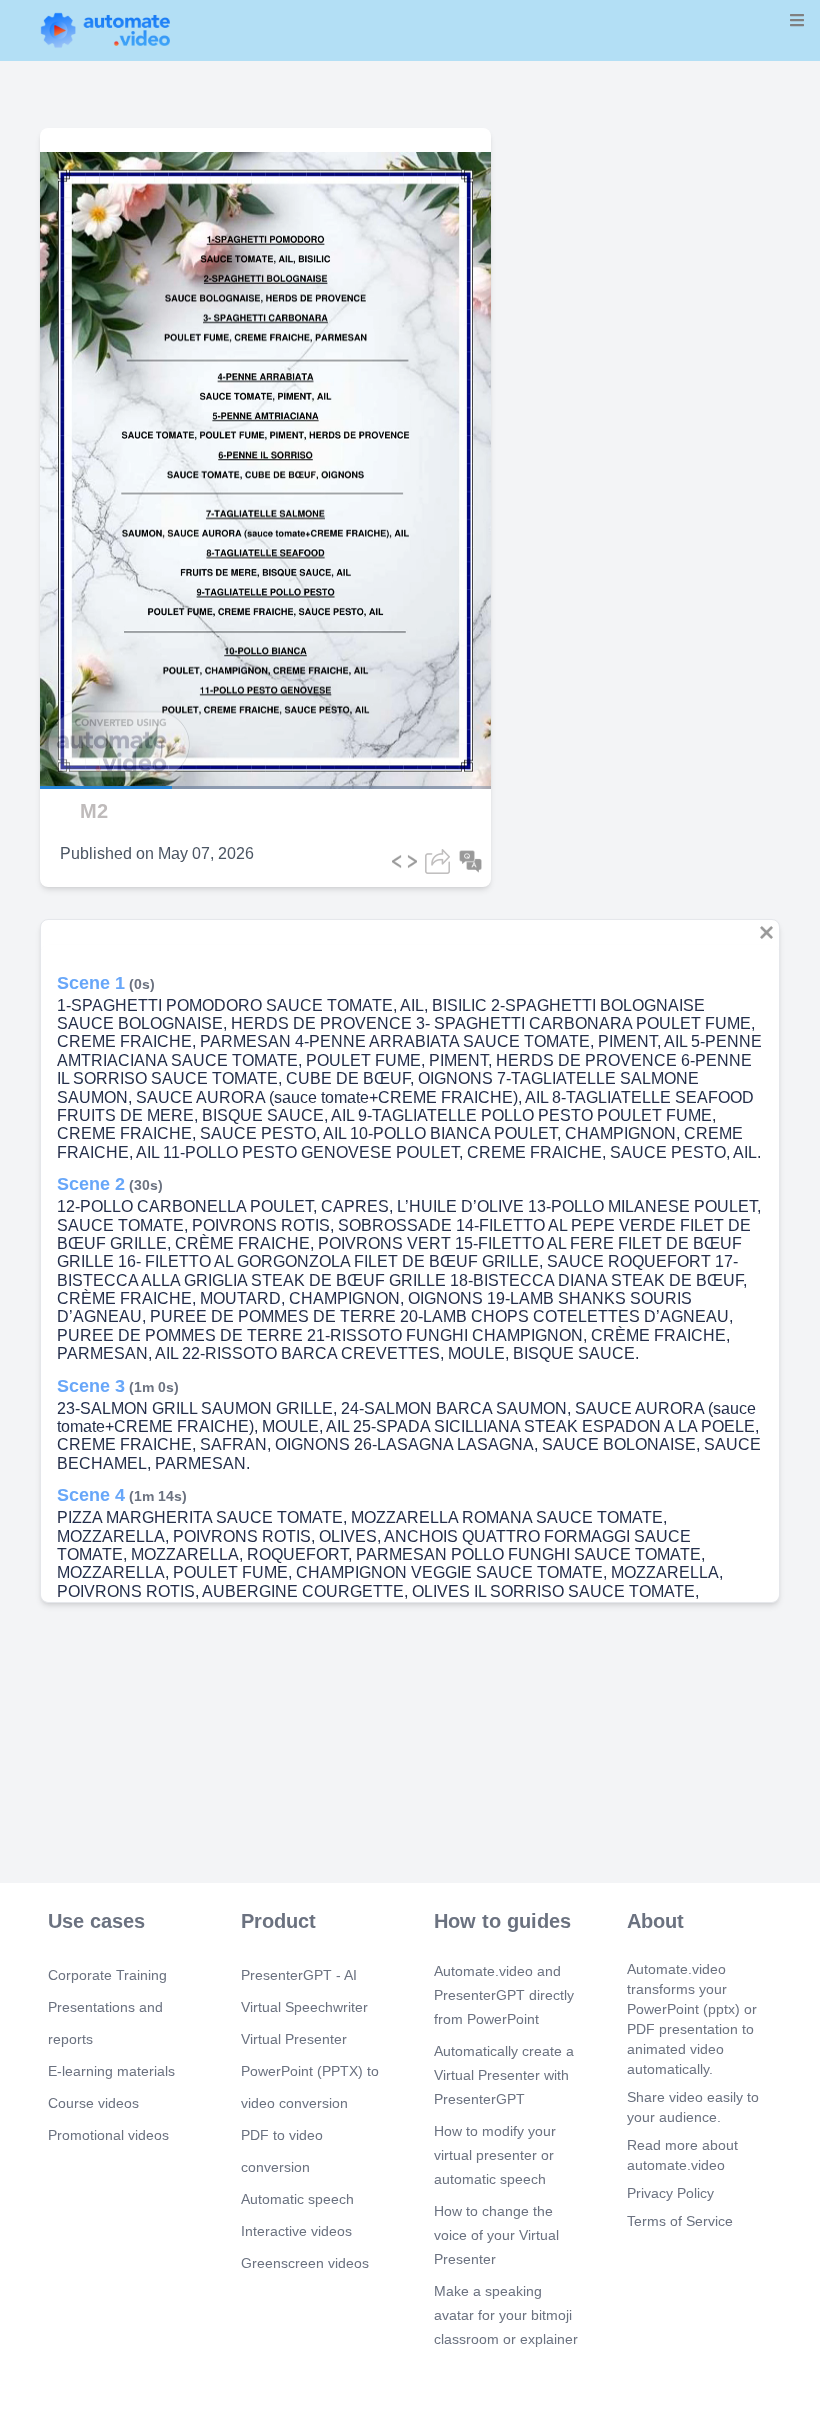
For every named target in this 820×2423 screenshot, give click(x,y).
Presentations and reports (105, 2023)
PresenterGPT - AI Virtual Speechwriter (304, 1991)
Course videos (93, 2103)
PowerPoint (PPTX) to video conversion (310, 2087)
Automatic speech (297, 2199)
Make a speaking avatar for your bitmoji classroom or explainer (506, 2315)
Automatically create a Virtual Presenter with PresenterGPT (504, 2075)
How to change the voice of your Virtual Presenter (496, 2235)
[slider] (109, 731)
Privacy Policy (670, 2193)
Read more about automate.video (682, 2155)
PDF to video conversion (282, 2151)
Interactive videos (296, 2231)
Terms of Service (680, 2221)
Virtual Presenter (294, 2039)
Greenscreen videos (305, 2263)
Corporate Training (107, 1975)
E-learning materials (111, 2071)
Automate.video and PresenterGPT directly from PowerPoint (504, 1995)
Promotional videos (108, 2135)
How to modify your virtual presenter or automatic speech (495, 2155)
